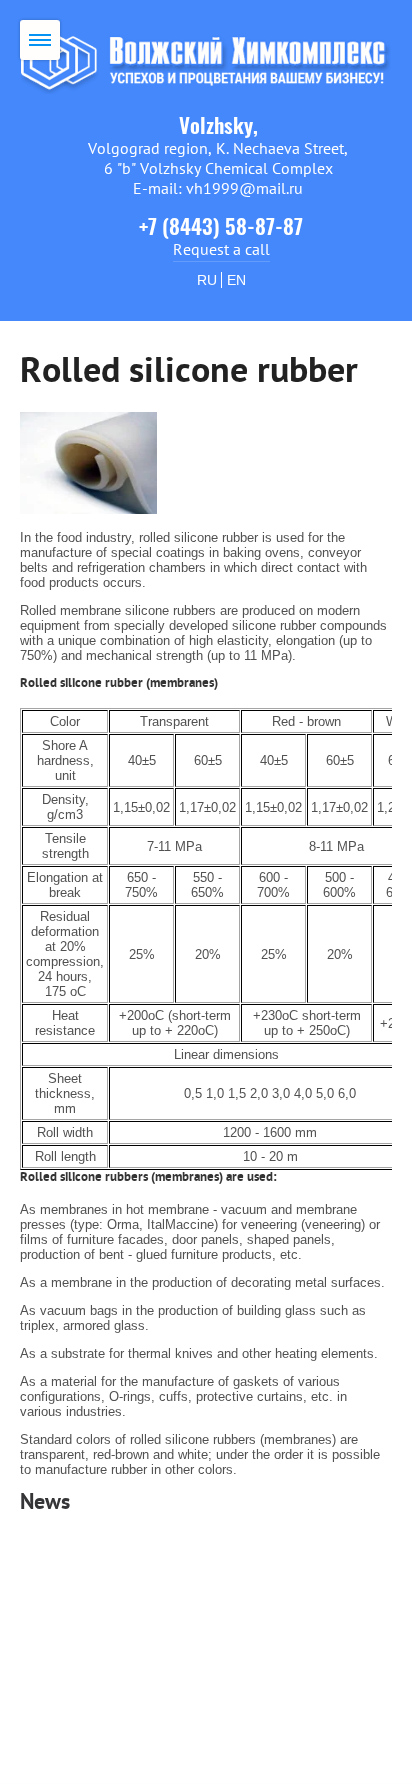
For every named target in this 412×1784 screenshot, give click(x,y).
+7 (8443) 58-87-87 (221, 228)
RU (207, 280)
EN (236, 280)
